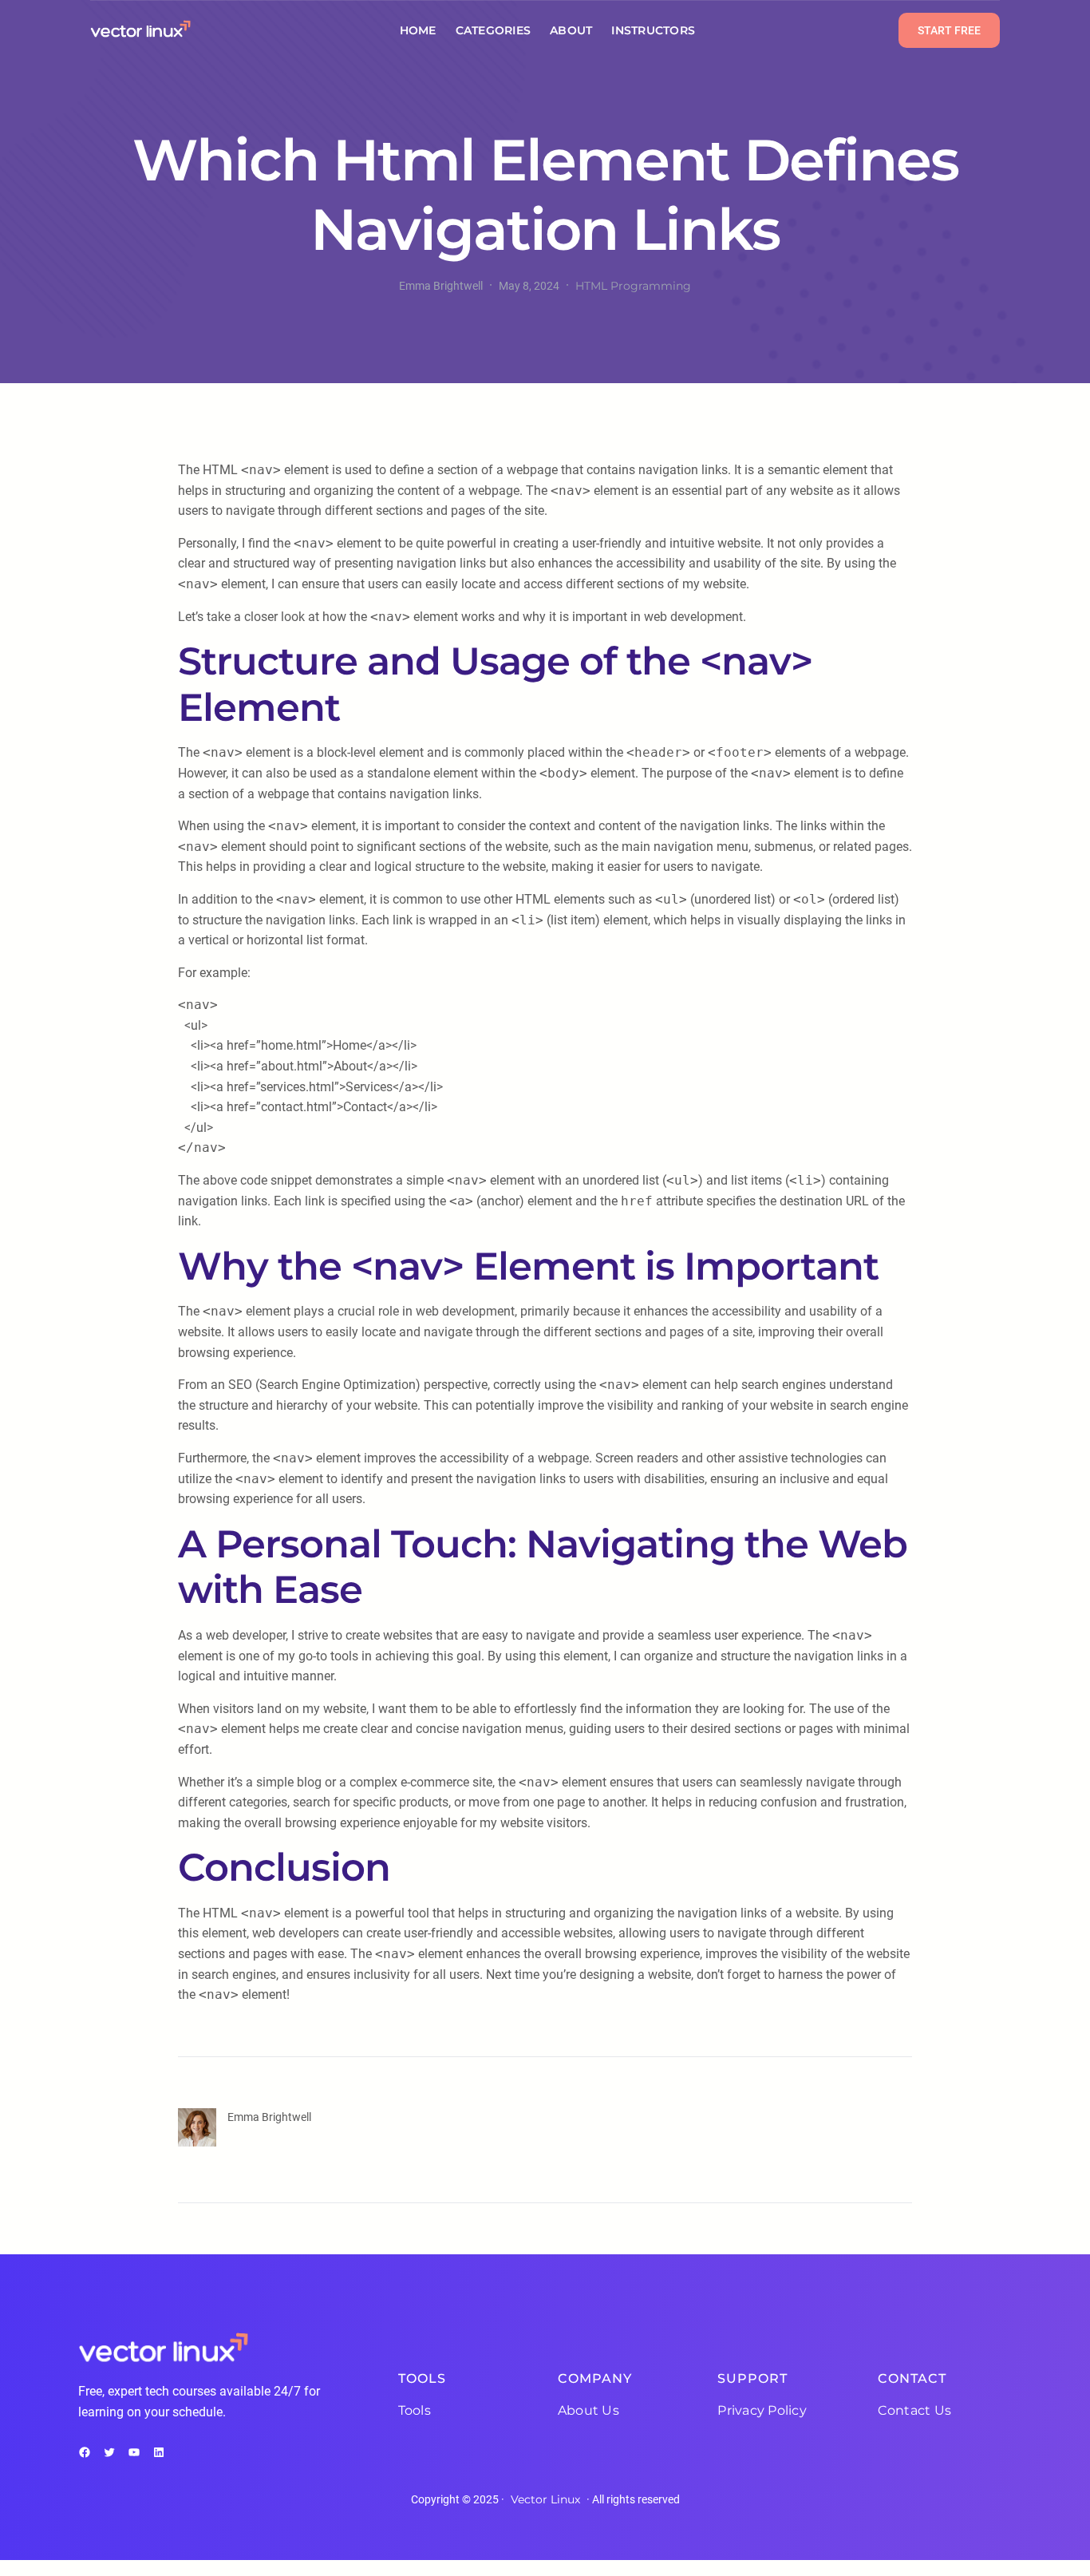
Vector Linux (545, 2499)
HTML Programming (633, 286)
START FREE (949, 30)
